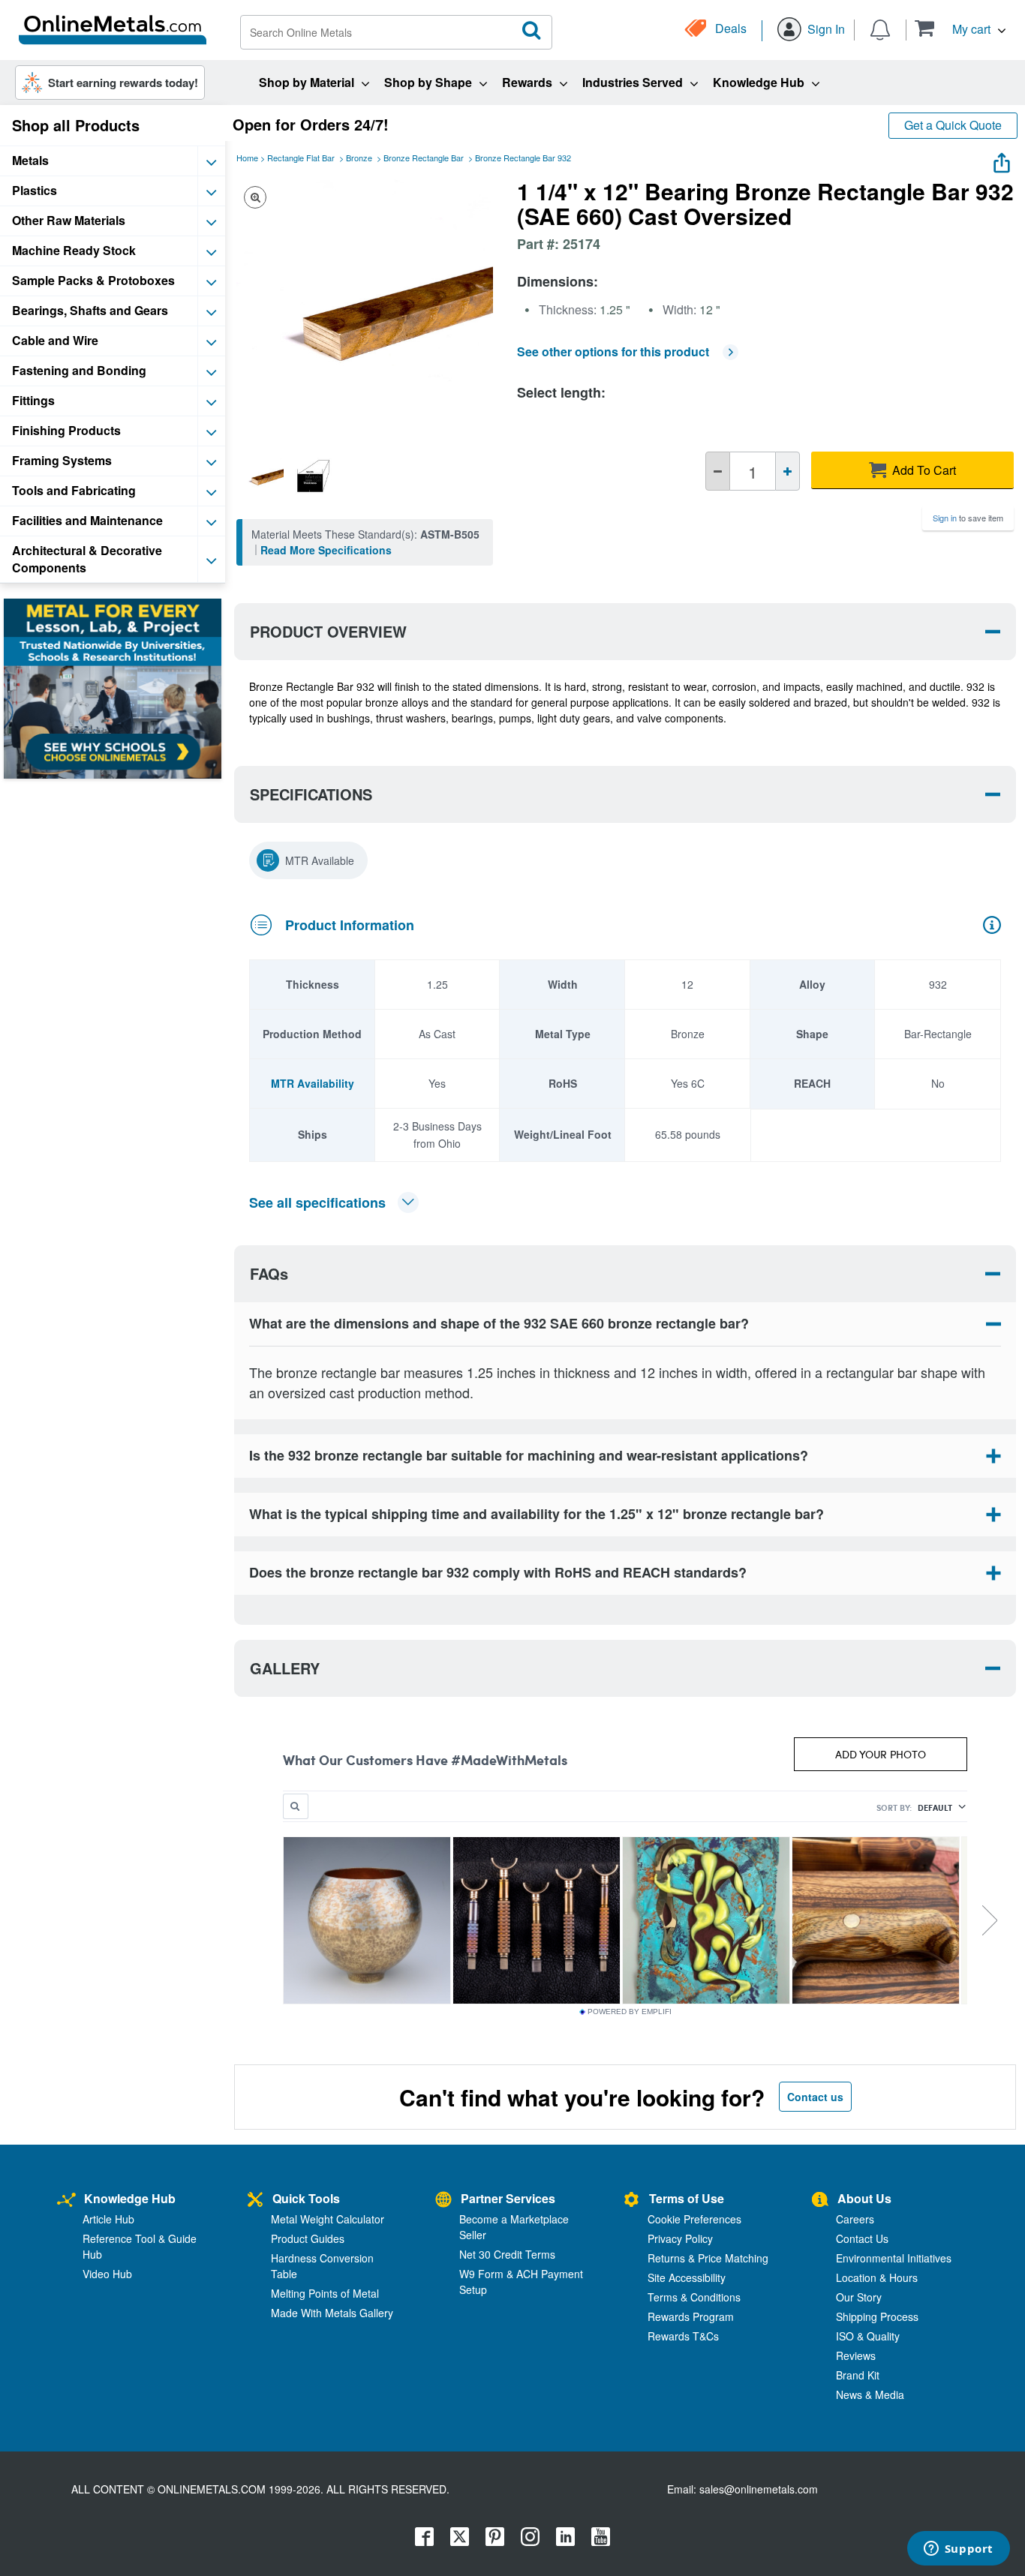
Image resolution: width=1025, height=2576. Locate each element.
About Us (864, 2198)
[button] (960, 28)
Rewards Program (691, 2316)
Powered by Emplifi (630, 2012)
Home (247, 158)
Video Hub (107, 2274)
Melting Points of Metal (325, 2293)
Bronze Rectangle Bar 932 (523, 158)
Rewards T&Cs (683, 2336)
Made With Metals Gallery (332, 2313)
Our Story (859, 2297)
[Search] (532, 31)
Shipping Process (877, 2316)
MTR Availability (313, 1083)
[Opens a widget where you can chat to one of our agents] (958, 2550)
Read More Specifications (326, 550)
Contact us (815, 2097)
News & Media (870, 2394)
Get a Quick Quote (953, 125)
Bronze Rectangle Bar (424, 158)
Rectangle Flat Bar (301, 158)
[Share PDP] (1002, 159)
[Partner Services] (443, 2201)
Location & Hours (877, 2277)
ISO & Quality (868, 2336)
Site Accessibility (687, 2277)
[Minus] (718, 471)
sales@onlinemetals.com (759, 2489)
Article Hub (108, 2219)
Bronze (359, 158)
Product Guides (308, 2238)
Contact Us (862, 2238)
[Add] (788, 471)
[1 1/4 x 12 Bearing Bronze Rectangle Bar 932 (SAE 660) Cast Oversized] (262, 476)
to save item (968, 518)
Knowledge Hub (130, 2198)
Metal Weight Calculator (328, 2219)
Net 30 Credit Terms (507, 2254)
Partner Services (508, 2198)
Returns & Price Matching (708, 2258)
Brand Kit (858, 2375)
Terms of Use (687, 2198)
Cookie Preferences (694, 2219)
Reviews (856, 2355)
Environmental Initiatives (894, 2258)
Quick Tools (306, 2198)
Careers (855, 2219)
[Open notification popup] (880, 29)
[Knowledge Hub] (66, 2201)
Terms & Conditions (694, 2297)
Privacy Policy (680, 2238)
